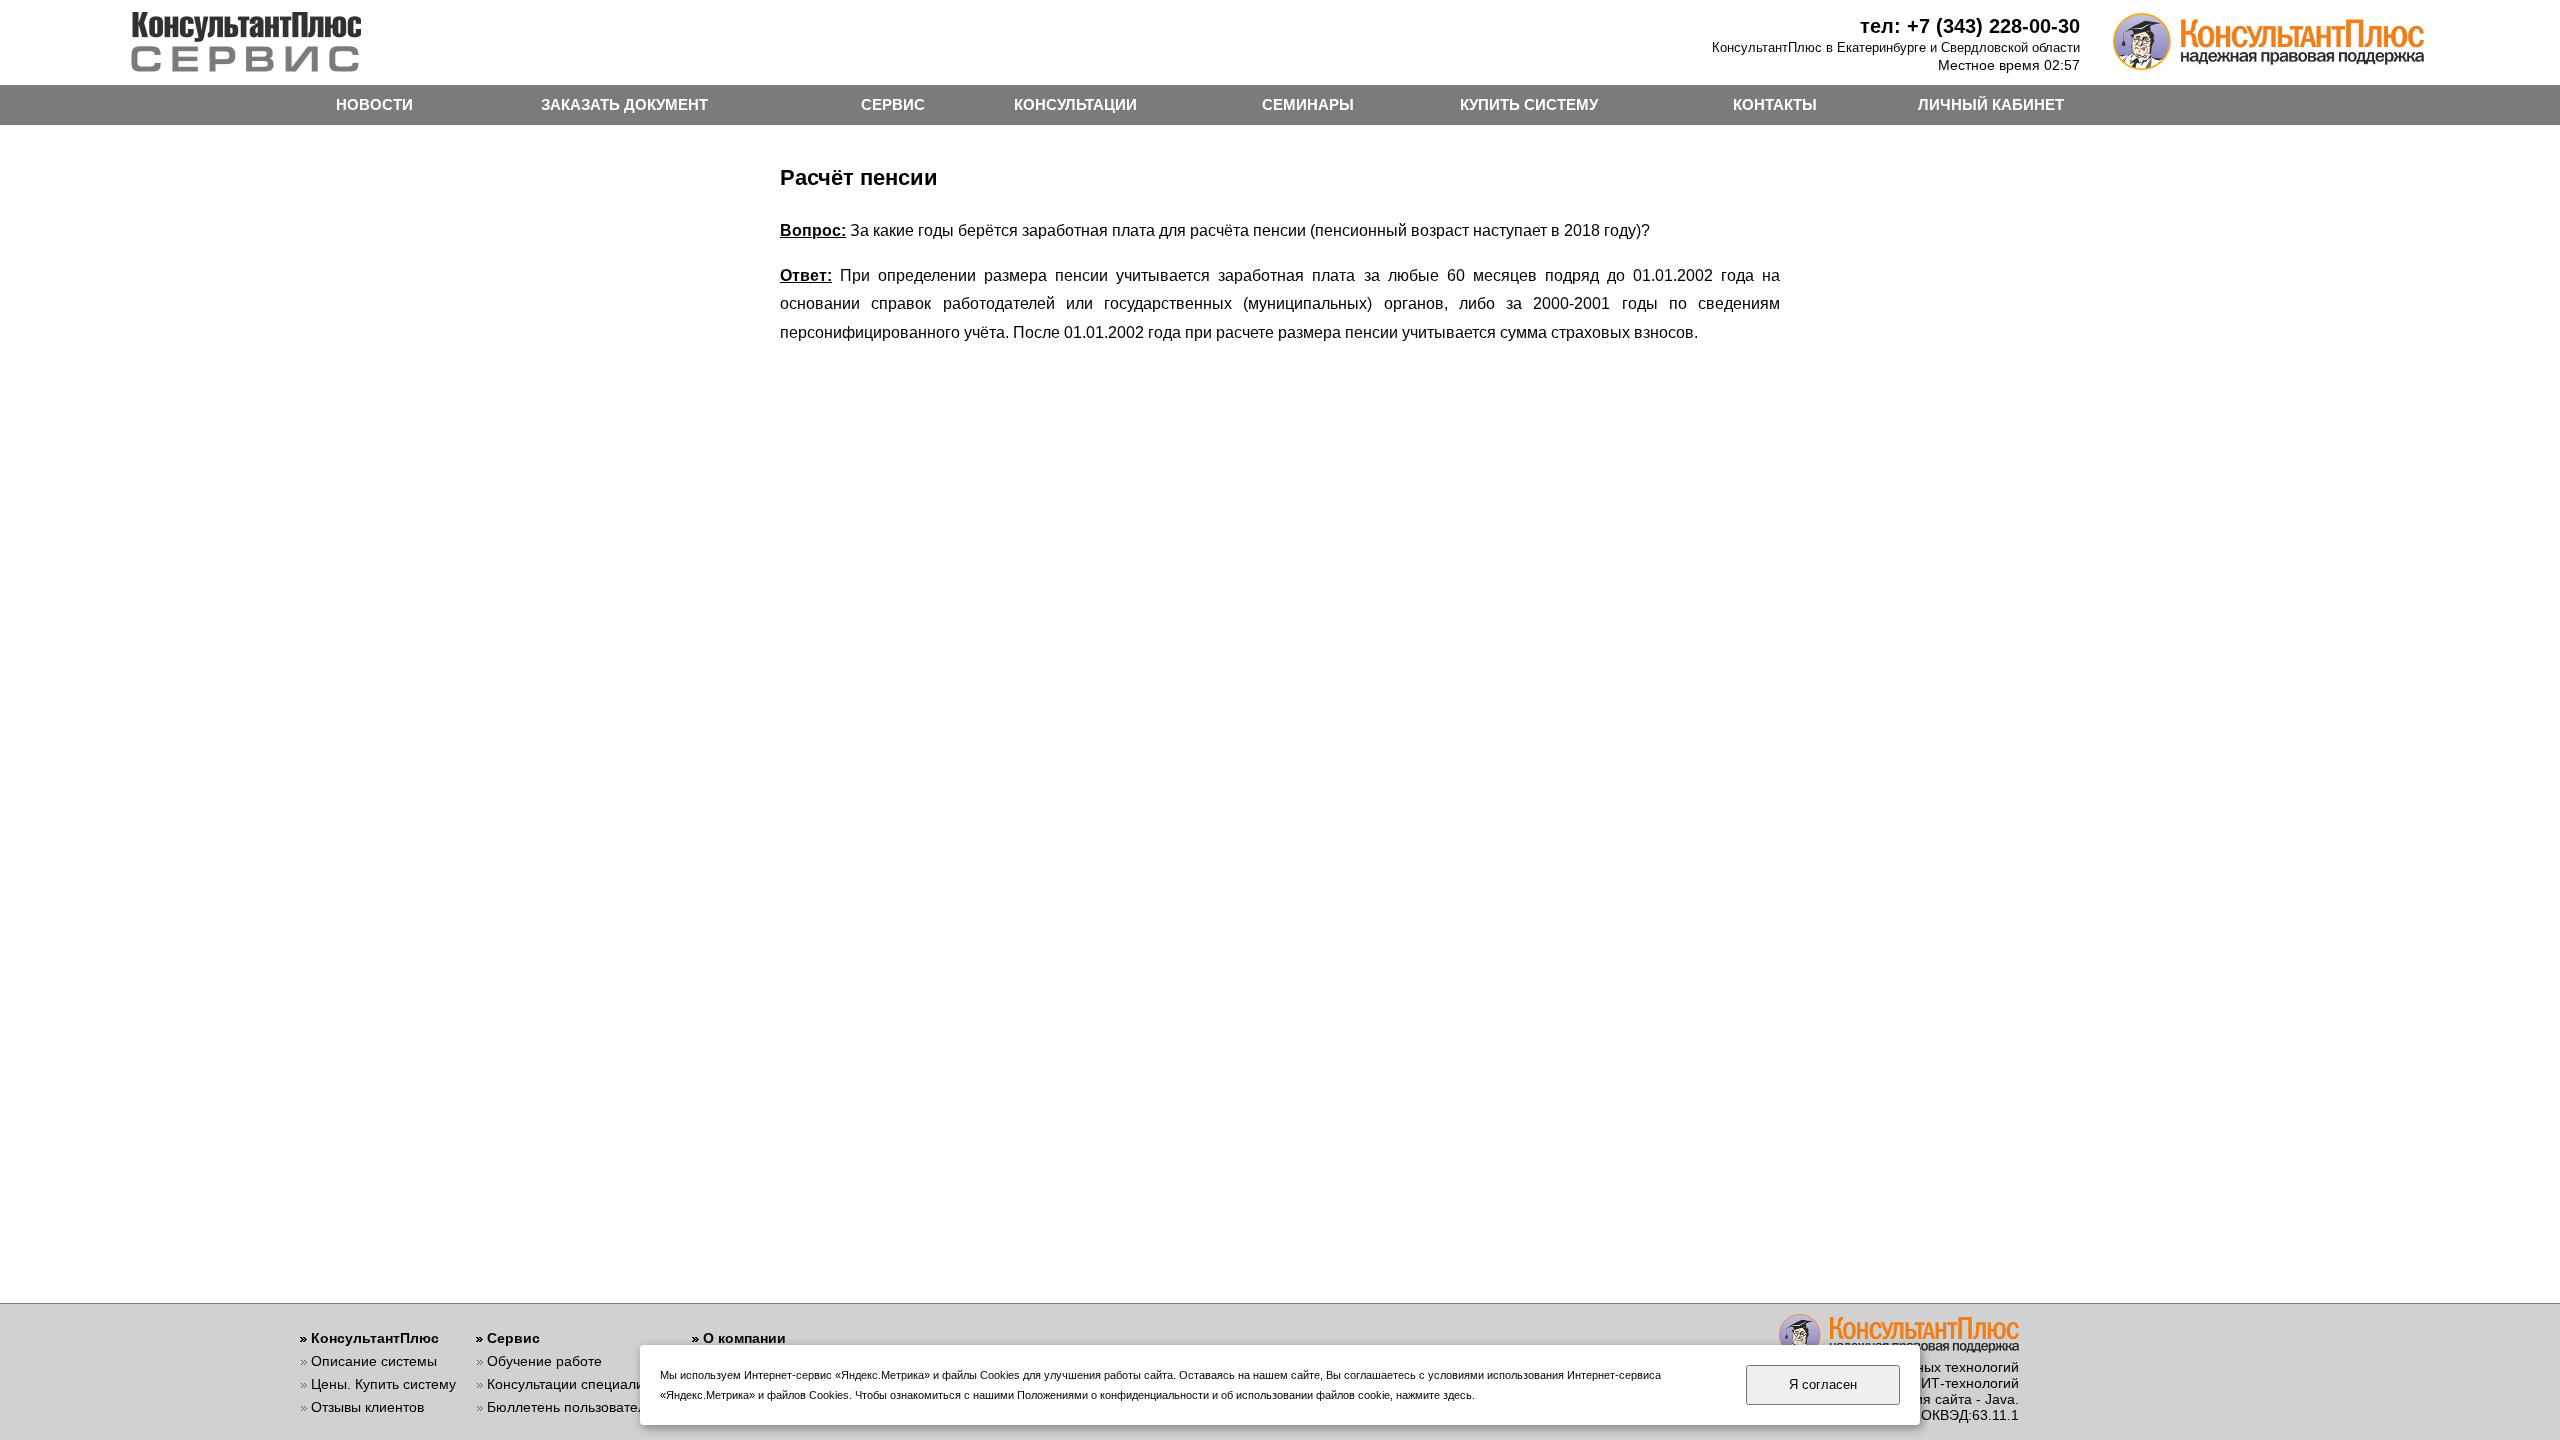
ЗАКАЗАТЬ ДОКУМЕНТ (624, 104)
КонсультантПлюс (375, 1338)
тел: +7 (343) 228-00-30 (1970, 26)
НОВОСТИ (374, 104)
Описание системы (374, 1361)
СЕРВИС (893, 104)
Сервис (513, 1338)
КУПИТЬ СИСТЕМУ (1529, 104)
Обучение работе (544, 1361)
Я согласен (1823, 1384)
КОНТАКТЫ (1775, 104)
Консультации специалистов (579, 1384)
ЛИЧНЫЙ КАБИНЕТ (1991, 104)
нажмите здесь (1434, 1395)
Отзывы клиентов (367, 1407)
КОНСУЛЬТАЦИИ (1075, 104)
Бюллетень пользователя (570, 1407)
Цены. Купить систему (383, 1384)
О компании (744, 1338)
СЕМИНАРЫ (1308, 104)
